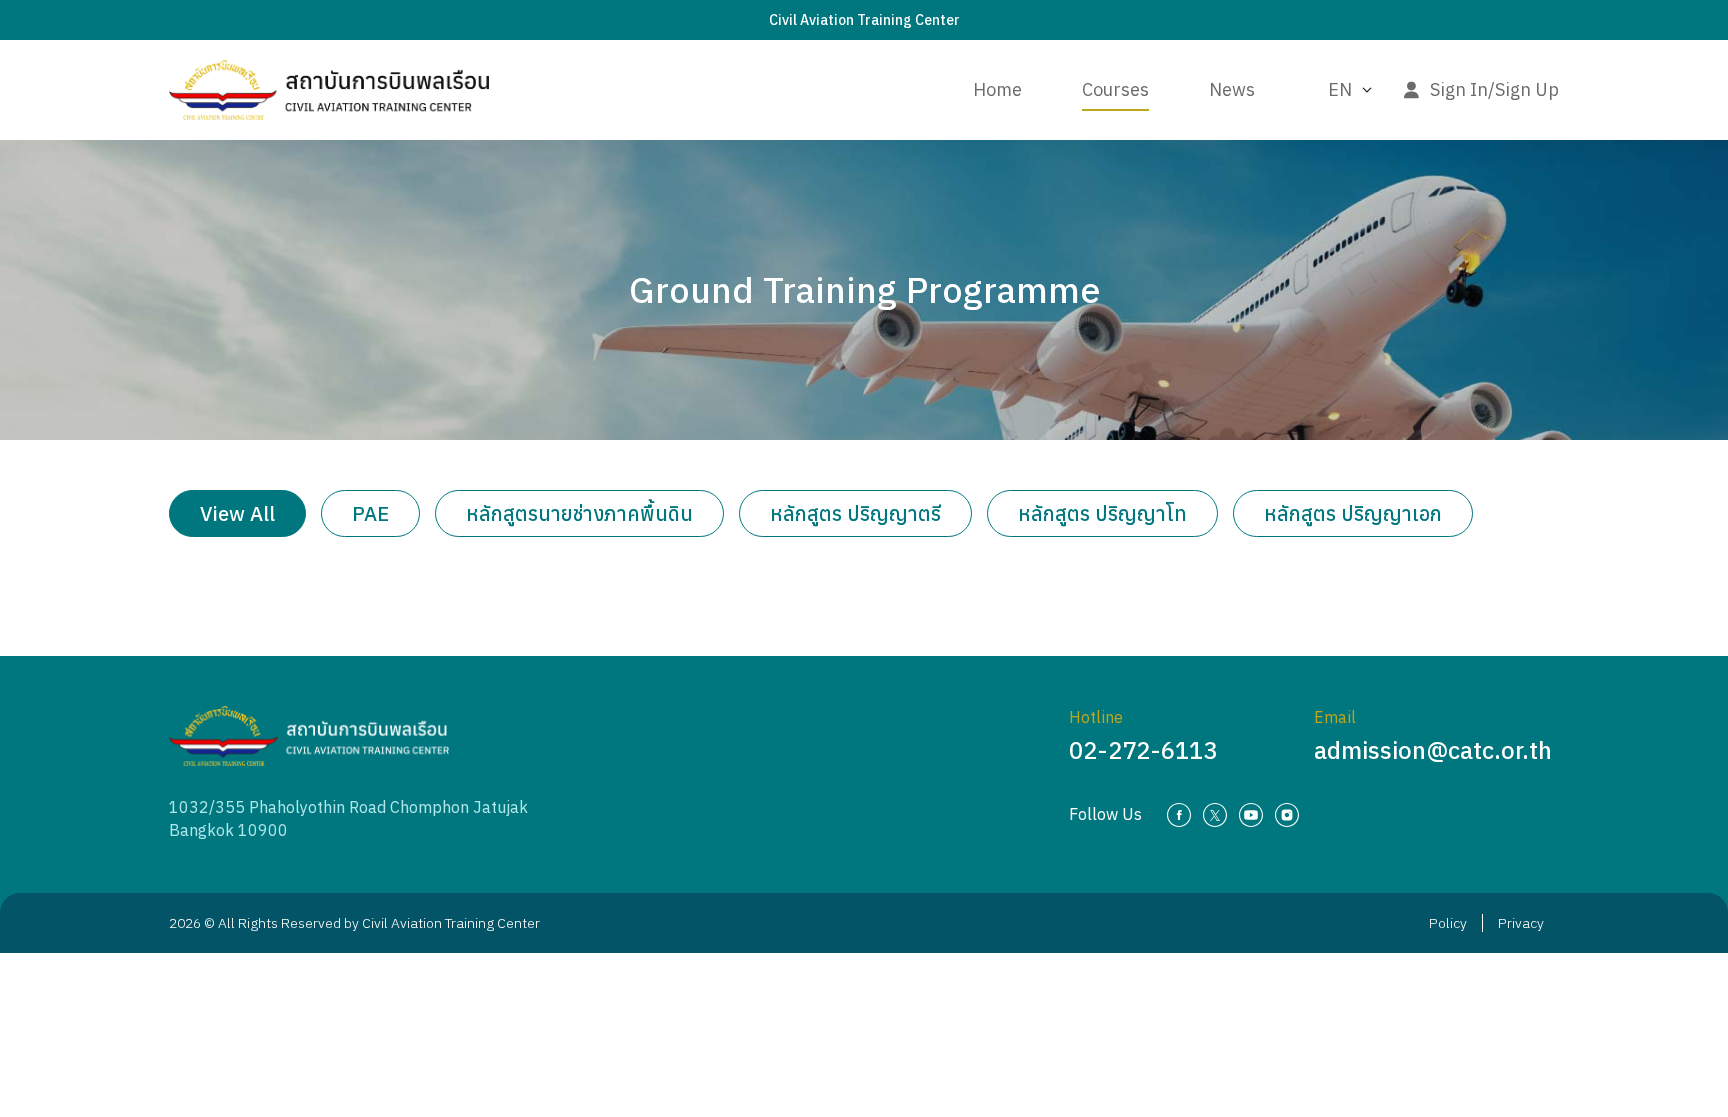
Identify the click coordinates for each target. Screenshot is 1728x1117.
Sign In (1459, 89)
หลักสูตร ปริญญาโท (1102, 513)
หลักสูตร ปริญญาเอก (1353, 513)
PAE (370, 513)
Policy (1448, 923)
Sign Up (1527, 89)
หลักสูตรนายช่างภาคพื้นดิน (579, 513)
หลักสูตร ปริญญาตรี (855, 513)
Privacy (1521, 923)
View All (237, 513)
